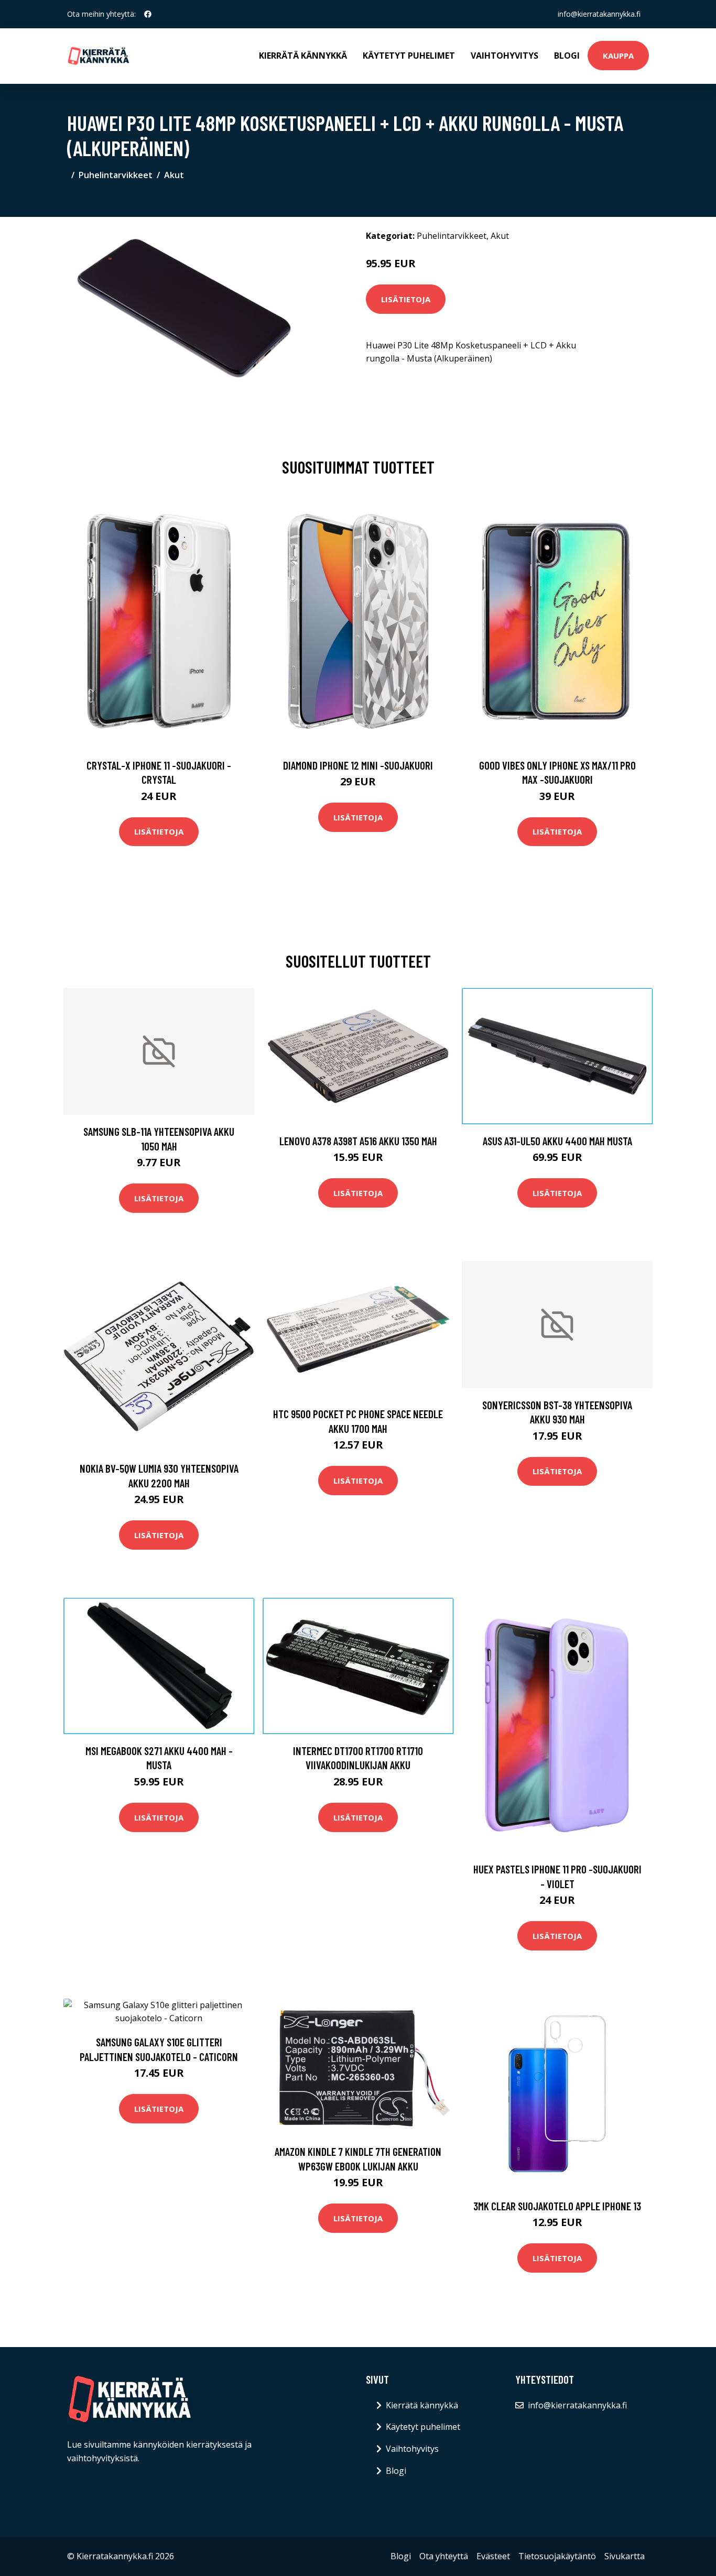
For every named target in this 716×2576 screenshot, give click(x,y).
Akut (174, 175)
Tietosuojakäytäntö (557, 2556)
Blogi (567, 56)
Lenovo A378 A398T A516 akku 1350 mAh (358, 1141)
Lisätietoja (406, 299)
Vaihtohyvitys (505, 56)
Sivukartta (625, 2556)
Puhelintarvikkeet (116, 175)
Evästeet (493, 2556)
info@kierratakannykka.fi (599, 14)
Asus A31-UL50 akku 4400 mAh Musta (557, 1141)
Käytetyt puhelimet (409, 56)
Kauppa (618, 56)
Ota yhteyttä (444, 2556)
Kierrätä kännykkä (303, 56)
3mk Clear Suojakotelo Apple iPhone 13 (557, 2206)
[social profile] (148, 14)
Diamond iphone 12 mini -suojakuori (358, 765)
